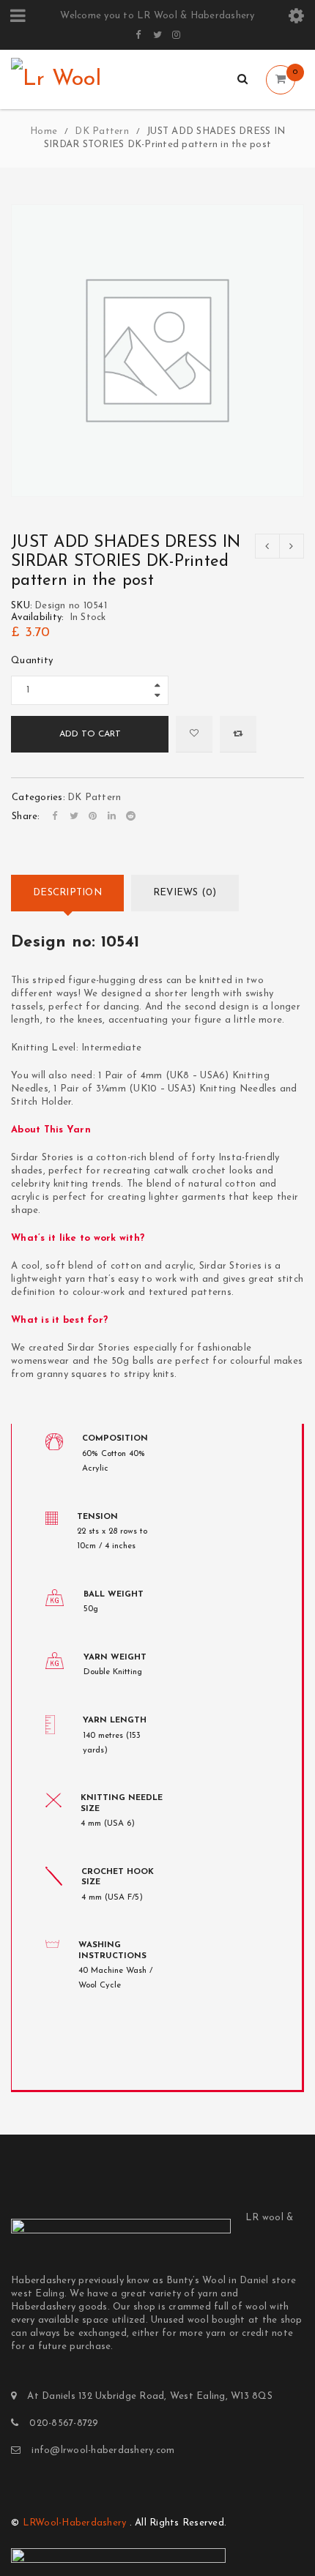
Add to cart (90, 734)
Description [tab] (67, 893)
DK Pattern (102, 131)
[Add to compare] (238, 734)
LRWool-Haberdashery (75, 2523)
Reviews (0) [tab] (185, 893)
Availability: (37, 617)
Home (44, 131)
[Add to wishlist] (194, 734)
